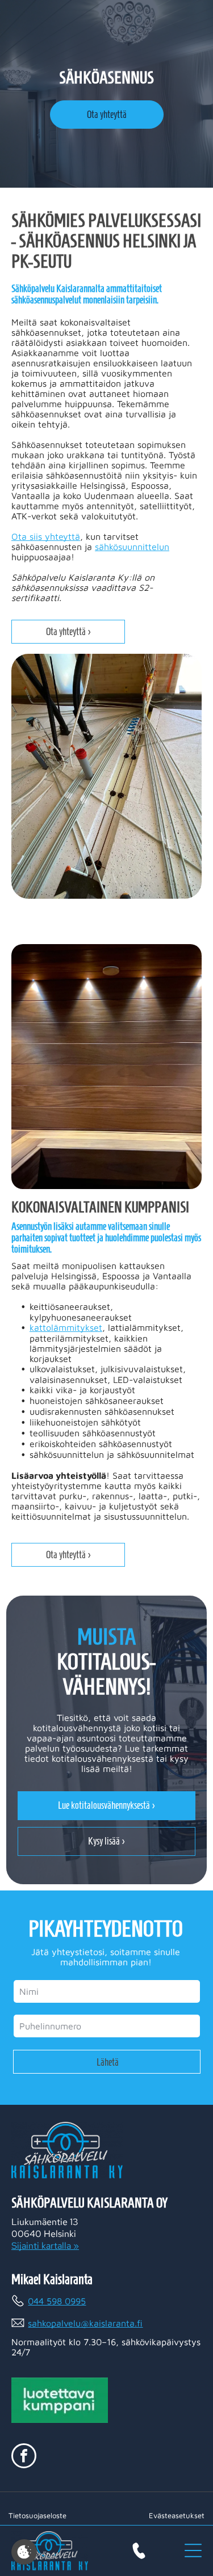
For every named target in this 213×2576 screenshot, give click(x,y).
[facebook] (24, 2457)
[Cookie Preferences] (24, 2552)
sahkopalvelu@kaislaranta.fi (85, 2323)
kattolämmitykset (66, 1327)
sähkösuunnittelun (132, 547)
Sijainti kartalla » (45, 2246)
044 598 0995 (57, 2301)
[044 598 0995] (139, 2551)
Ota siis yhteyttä (46, 536)
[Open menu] (193, 2550)
